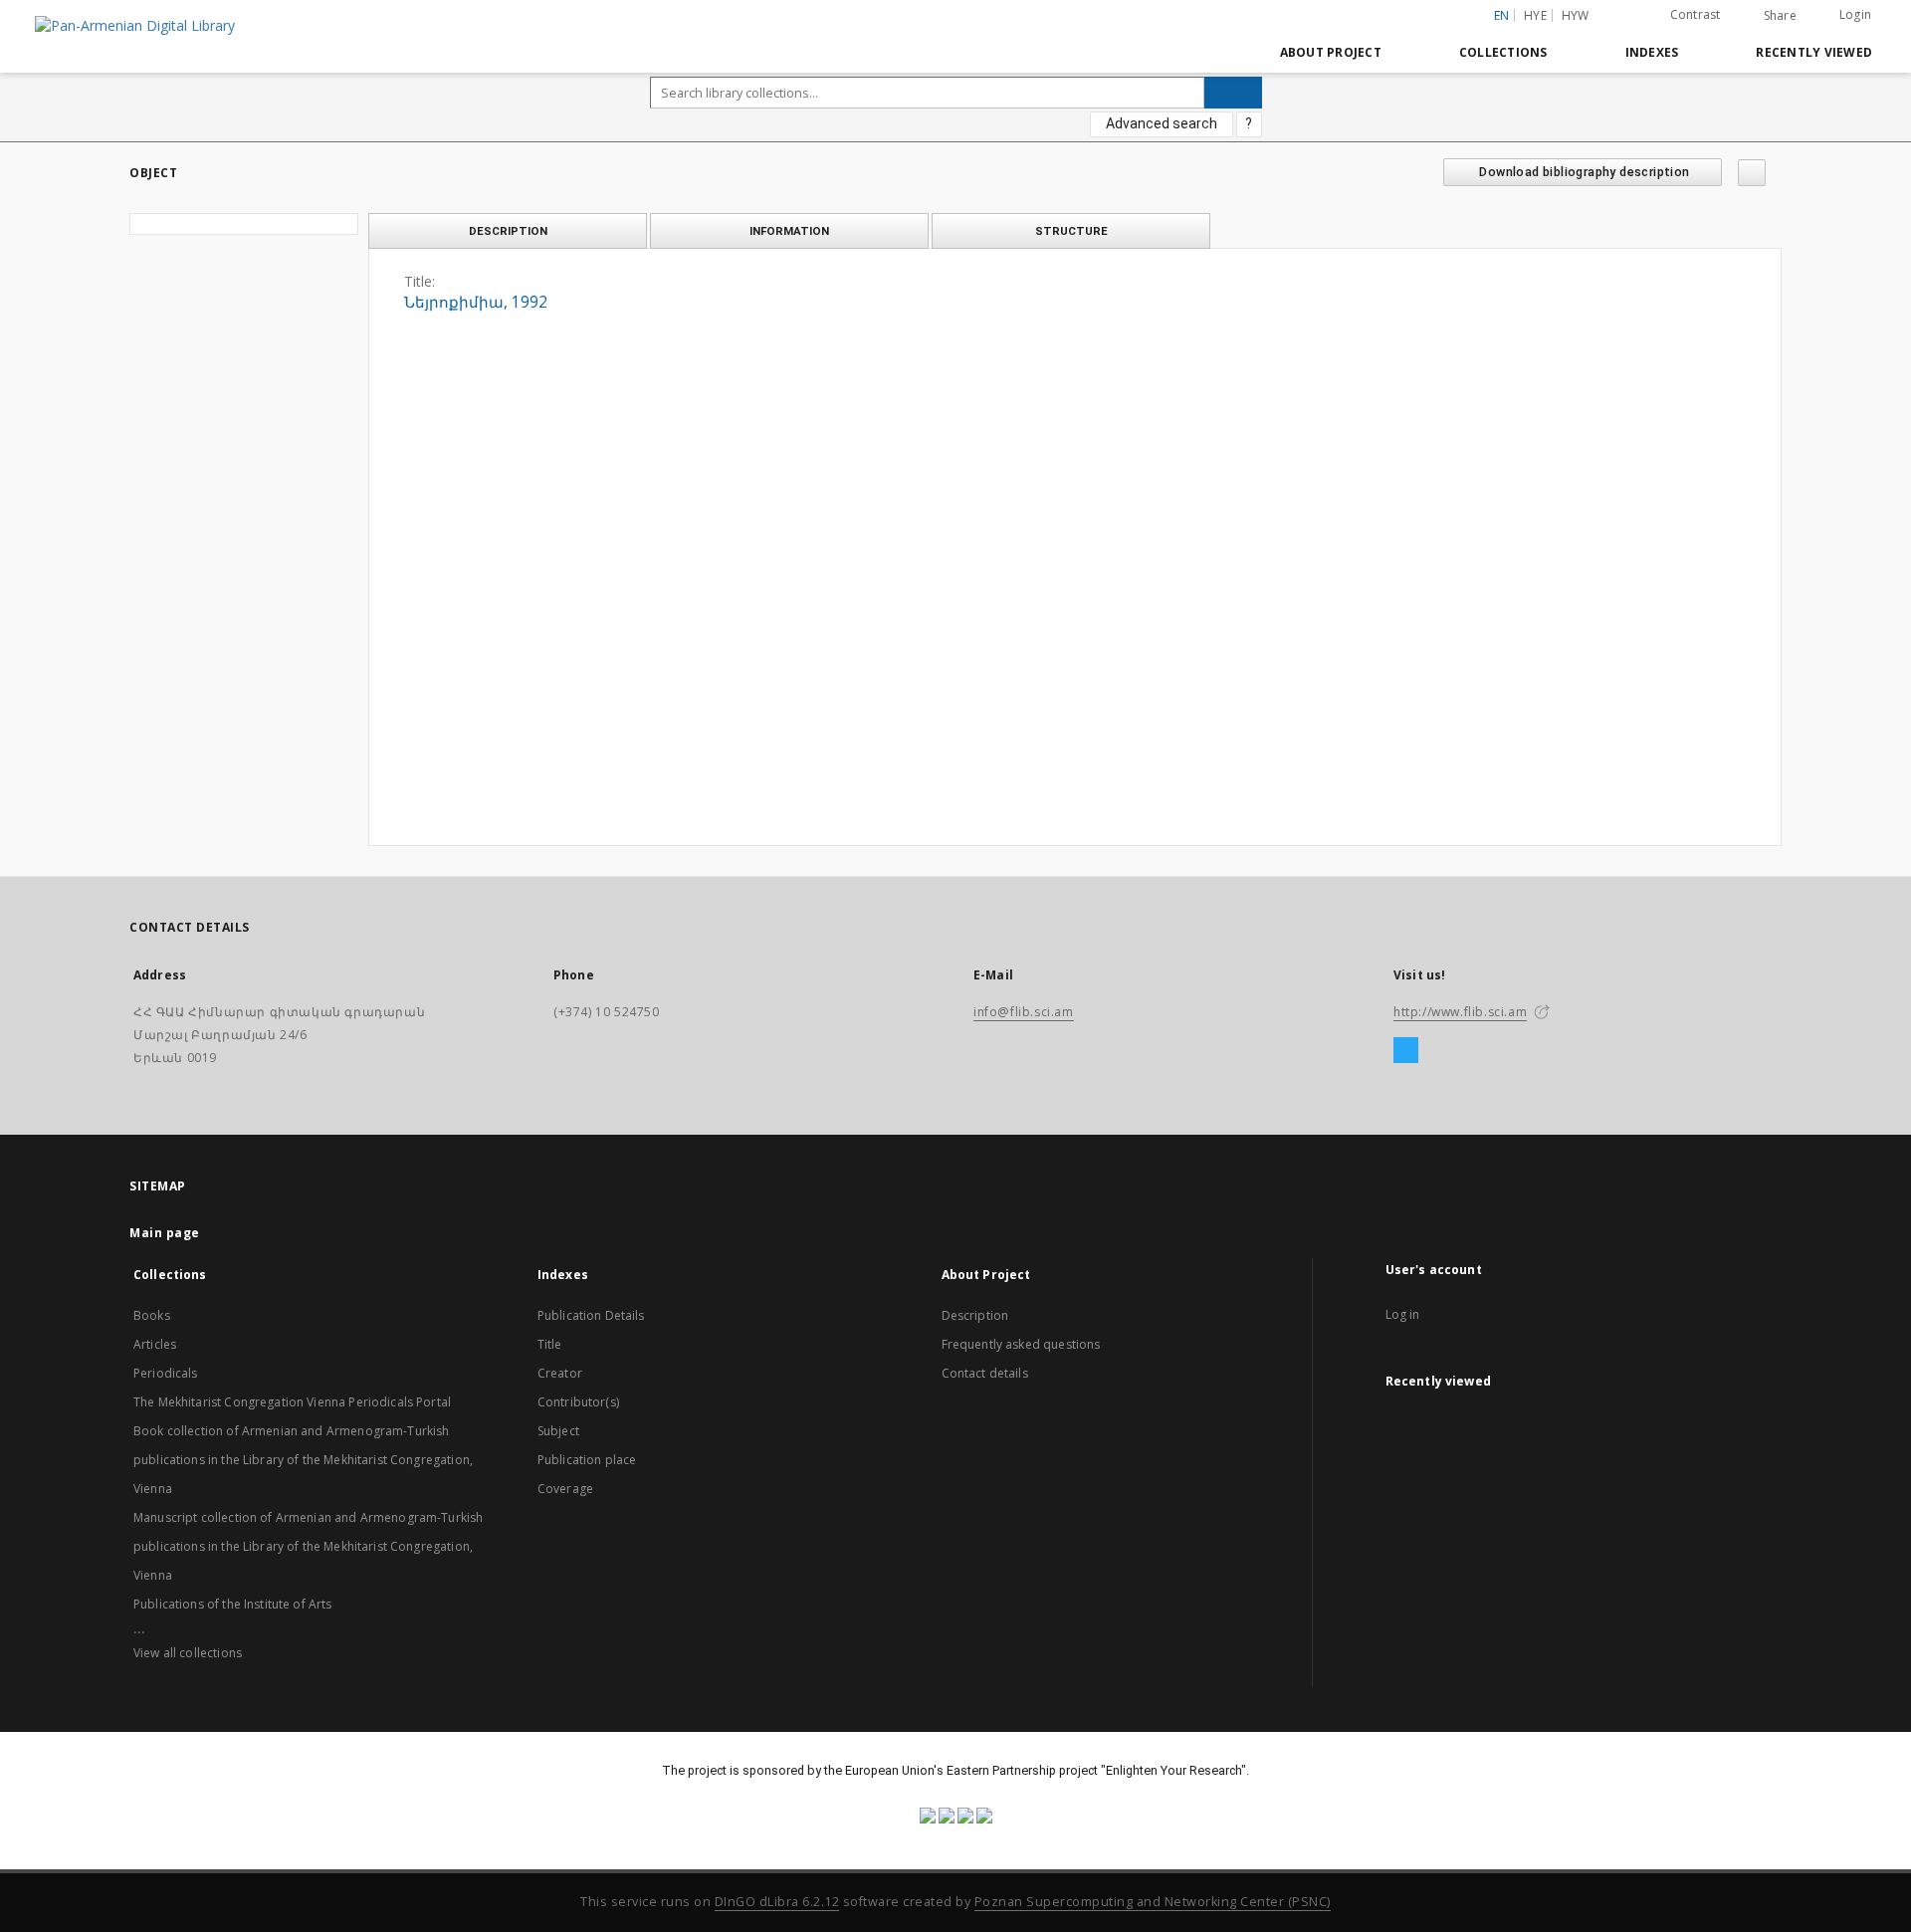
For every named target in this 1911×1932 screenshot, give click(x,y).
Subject (558, 1431)
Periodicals (166, 1373)
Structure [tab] (1071, 231)
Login (1855, 14)
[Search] (1233, 93)
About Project (1331, 52)
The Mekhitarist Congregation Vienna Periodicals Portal (292, 1402)
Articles (155, 1344)
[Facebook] (1406, 1051)
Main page (165, 1233)
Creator (560, 1373)
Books (152, 1315)
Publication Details (591, 1315)
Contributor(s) (578, 1402)
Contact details (985, 1373)
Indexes (1652, 52)
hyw (1576, 15)
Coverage (565, 1489)
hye (1535, 15)
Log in (1403, 1314)
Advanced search (1162, 123)
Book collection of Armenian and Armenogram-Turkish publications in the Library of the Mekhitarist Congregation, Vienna (303, 1460)
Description (975, 1315)
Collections (1503, 52)
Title (550, 1344)
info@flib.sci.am (1024, 1012)
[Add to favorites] (1752, 173)
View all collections (188, 1653)
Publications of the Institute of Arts (233, 1604)
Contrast (1696, 14)
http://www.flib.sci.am (1460, 1012)
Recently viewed (1814, 52)
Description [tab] (508, 231)
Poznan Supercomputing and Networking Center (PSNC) (1153, 1902)
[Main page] (1219, 52)
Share (1780, 16)
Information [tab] (789, 231)
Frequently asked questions (1021, 1344)
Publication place (587, 1460)
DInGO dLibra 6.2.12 (777, 1902)
